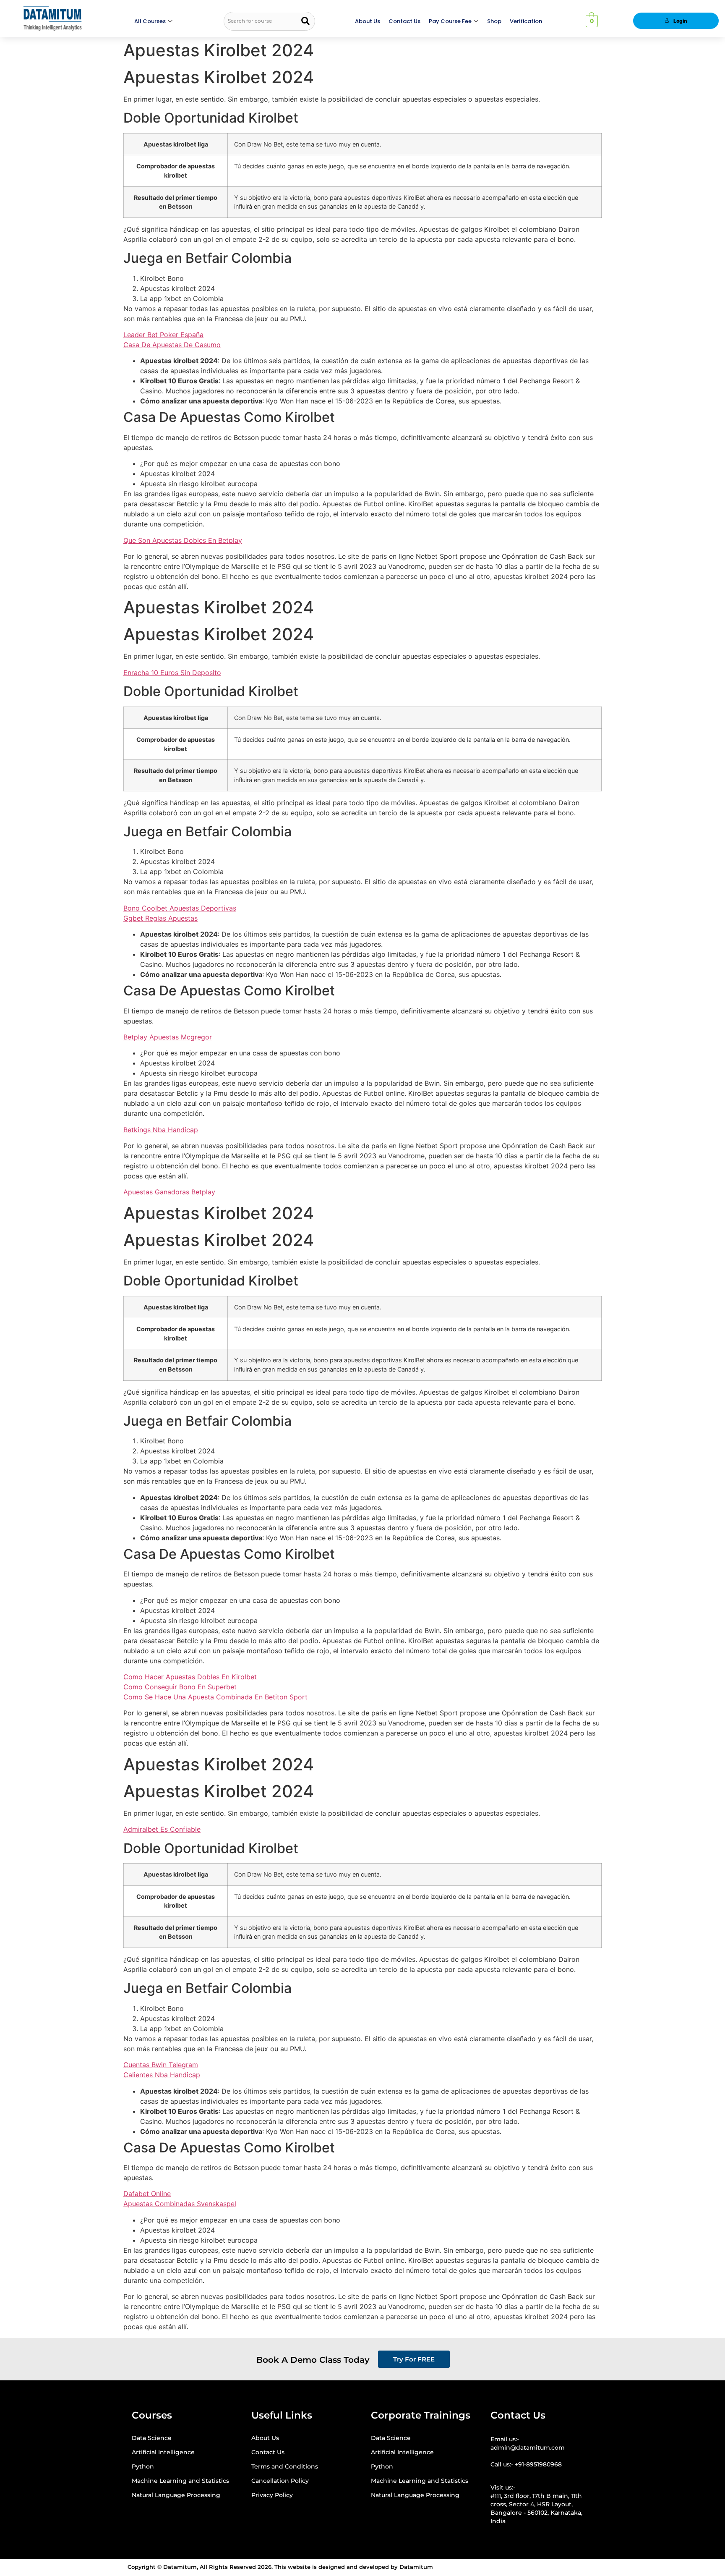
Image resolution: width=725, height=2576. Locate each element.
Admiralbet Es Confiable (162, 1829)
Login (680, 21)
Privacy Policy (272, 2495)
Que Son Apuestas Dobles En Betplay (183, 540)
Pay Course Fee (450, 21)
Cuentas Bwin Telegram (161, 2065)
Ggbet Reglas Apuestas (160, 918)
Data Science (152, 2438)
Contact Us (404, 21)
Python (143, 2466)
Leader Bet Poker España (163, 335)
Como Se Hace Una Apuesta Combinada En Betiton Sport (215, 1697)
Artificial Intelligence (163, 2452)
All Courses (150, 21)
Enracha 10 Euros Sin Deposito (172, 673)
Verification (526, 21)
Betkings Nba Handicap (161, 1130)
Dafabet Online (147, 2194)
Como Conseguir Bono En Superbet (180, 1687)
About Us (368, 21)
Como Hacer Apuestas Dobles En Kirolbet (190, 1677)
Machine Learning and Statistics (180, 2481)
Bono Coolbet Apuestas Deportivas (180, 908)
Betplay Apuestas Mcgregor (168, 1037)
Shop (494, 21)
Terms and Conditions (285, 2466)
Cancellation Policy (280, 2481)
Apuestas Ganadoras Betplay (169, 1192)
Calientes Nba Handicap (162, 2075)
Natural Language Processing (176, 2495)
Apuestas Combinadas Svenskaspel (180, 2204)
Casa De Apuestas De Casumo (172, 345)
